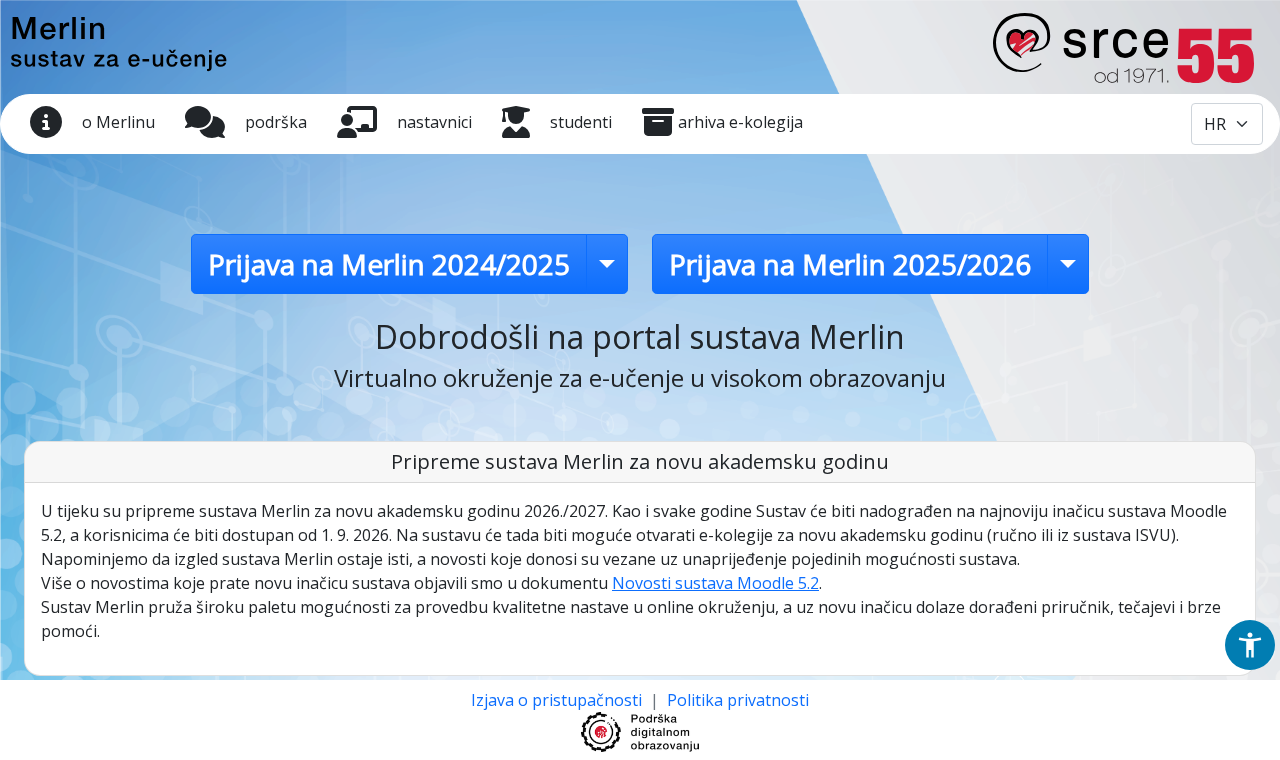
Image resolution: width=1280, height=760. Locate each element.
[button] (1250, 645)
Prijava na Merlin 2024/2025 (389, 264)
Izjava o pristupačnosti (558, 700)
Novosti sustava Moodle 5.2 (715, 583)
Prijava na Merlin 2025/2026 (850, 264)
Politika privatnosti (738, 700)
